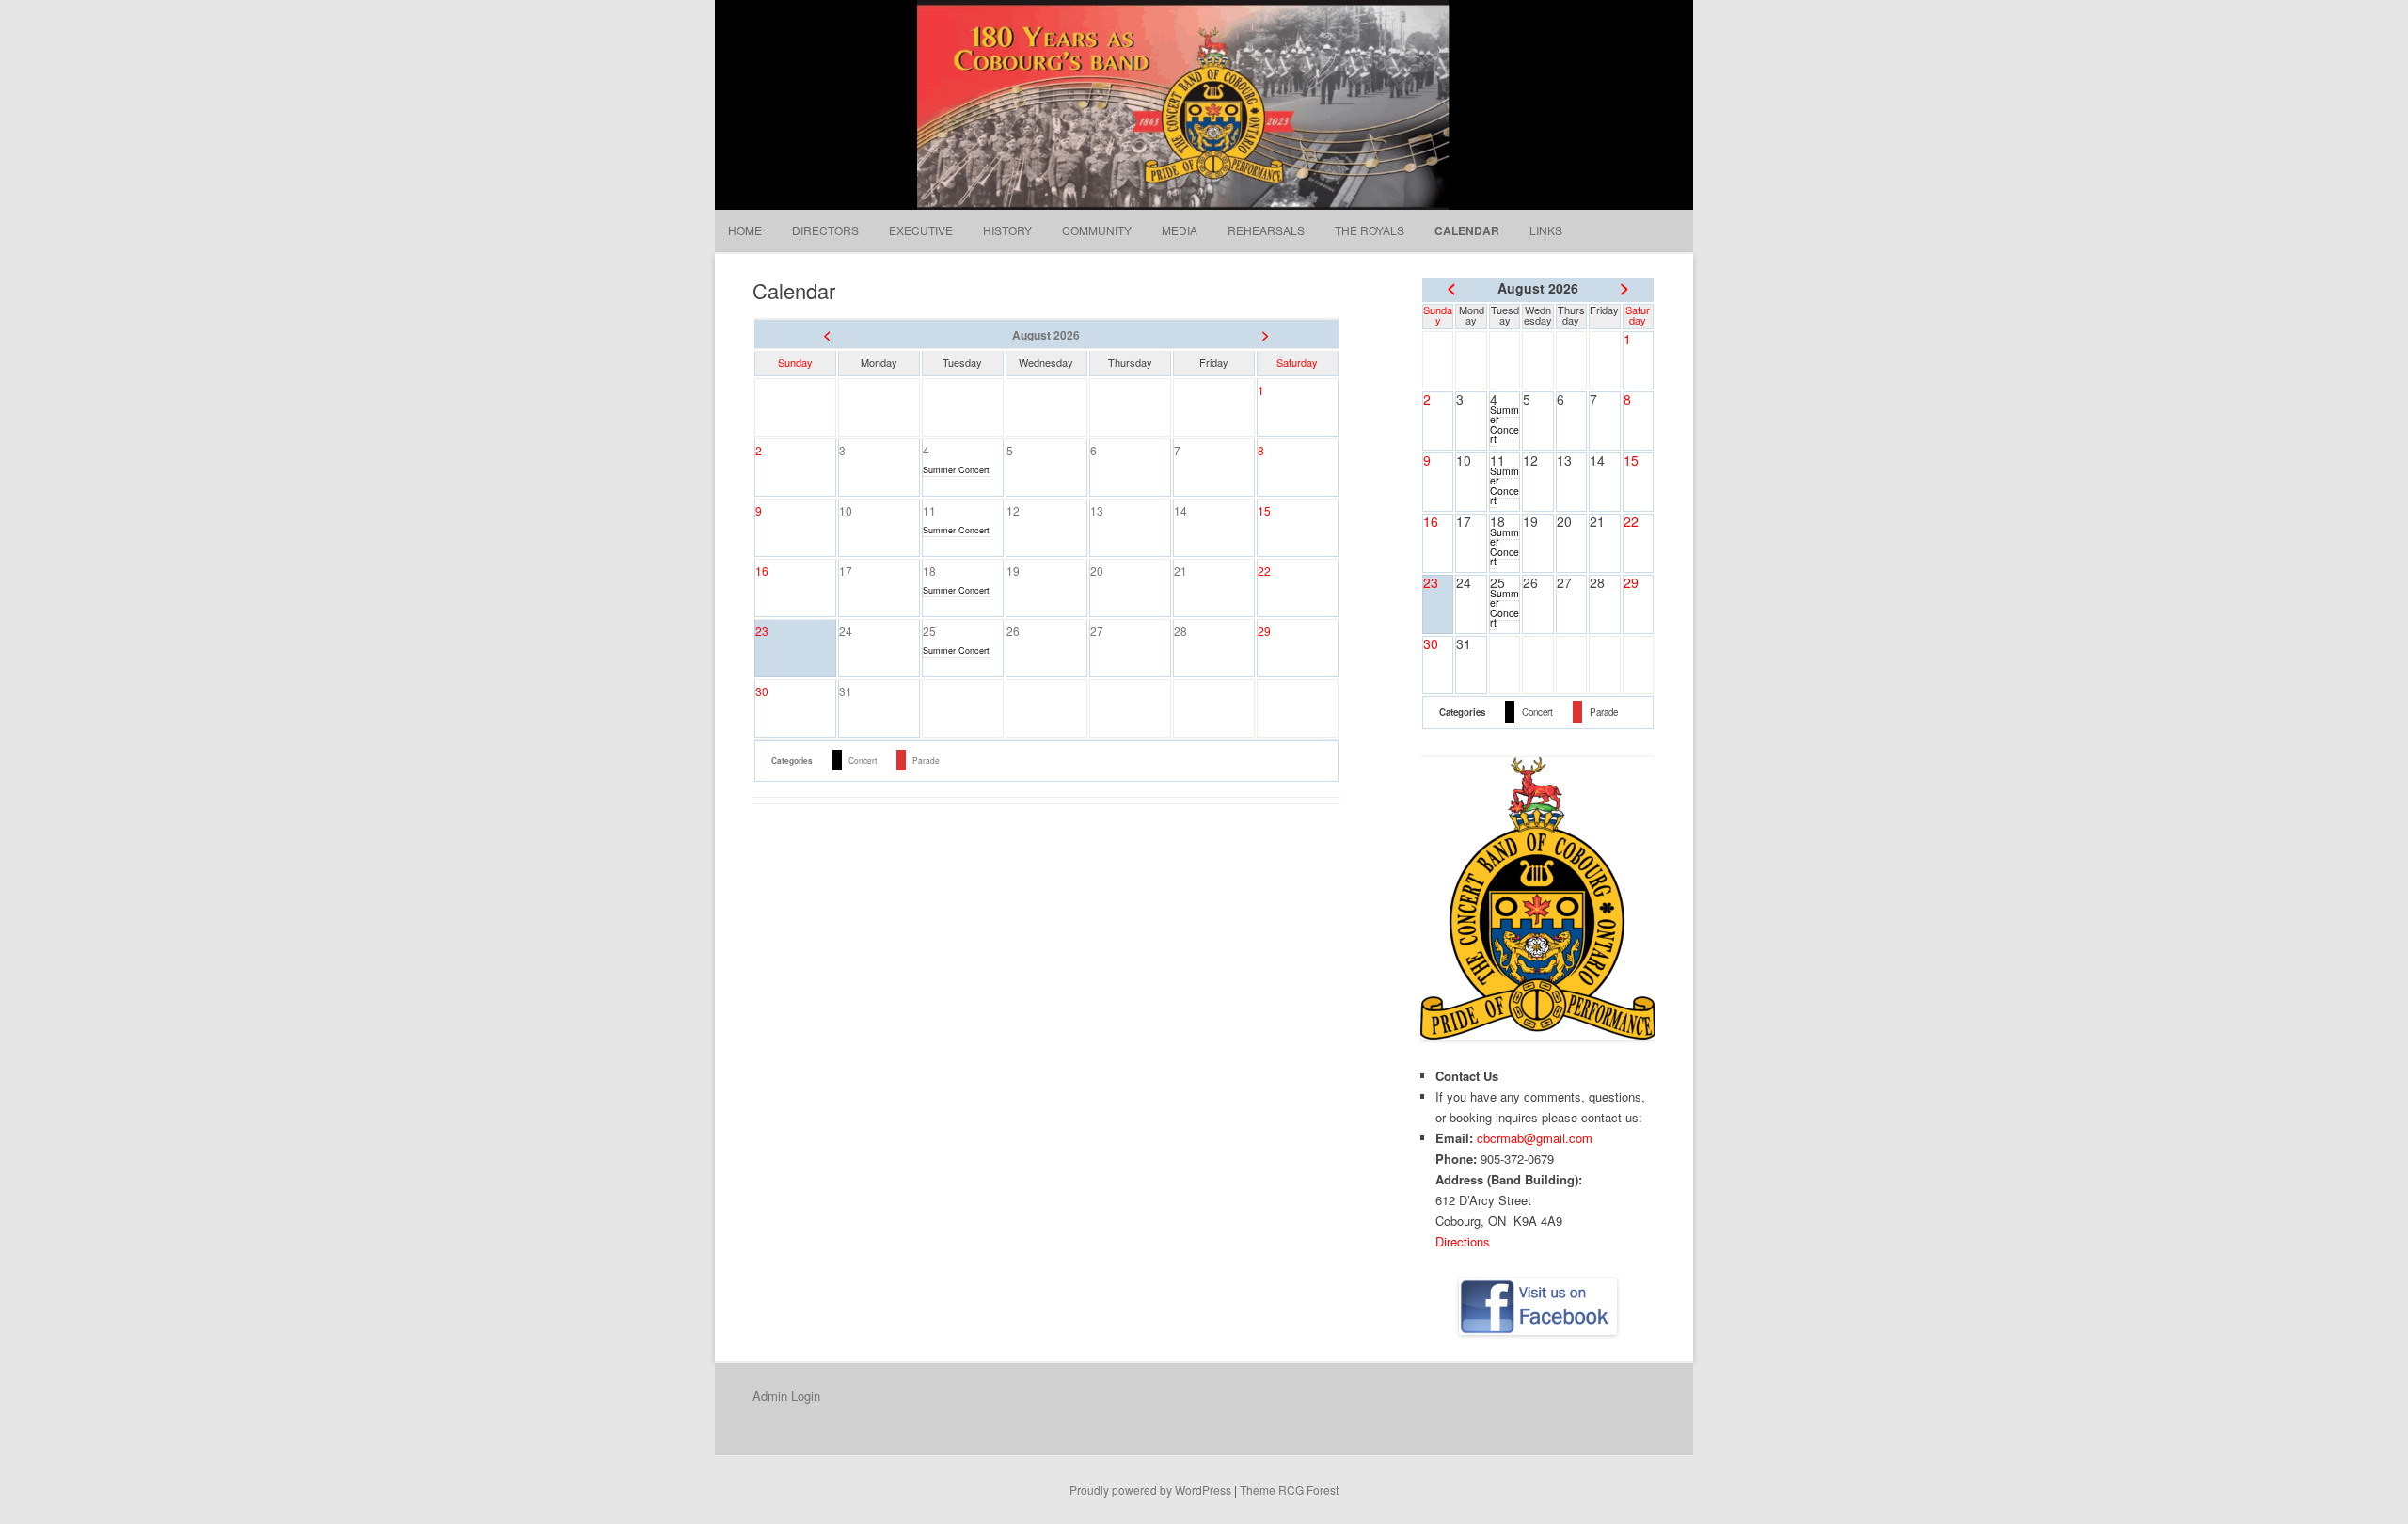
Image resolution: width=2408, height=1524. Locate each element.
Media (1180, 230)
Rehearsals (1266, 230)
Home (745, 230)
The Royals (1370, 230)
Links (1546, 230)
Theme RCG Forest (1289, 1490)
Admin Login (786, 1396)
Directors (825, 230)
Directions (1463, 1241)
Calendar (1467, 230)
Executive (921, 230)
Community (1097, 230)
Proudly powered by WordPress (1150, 1490)
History (1007, 230)
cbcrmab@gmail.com (1535, 1138)
